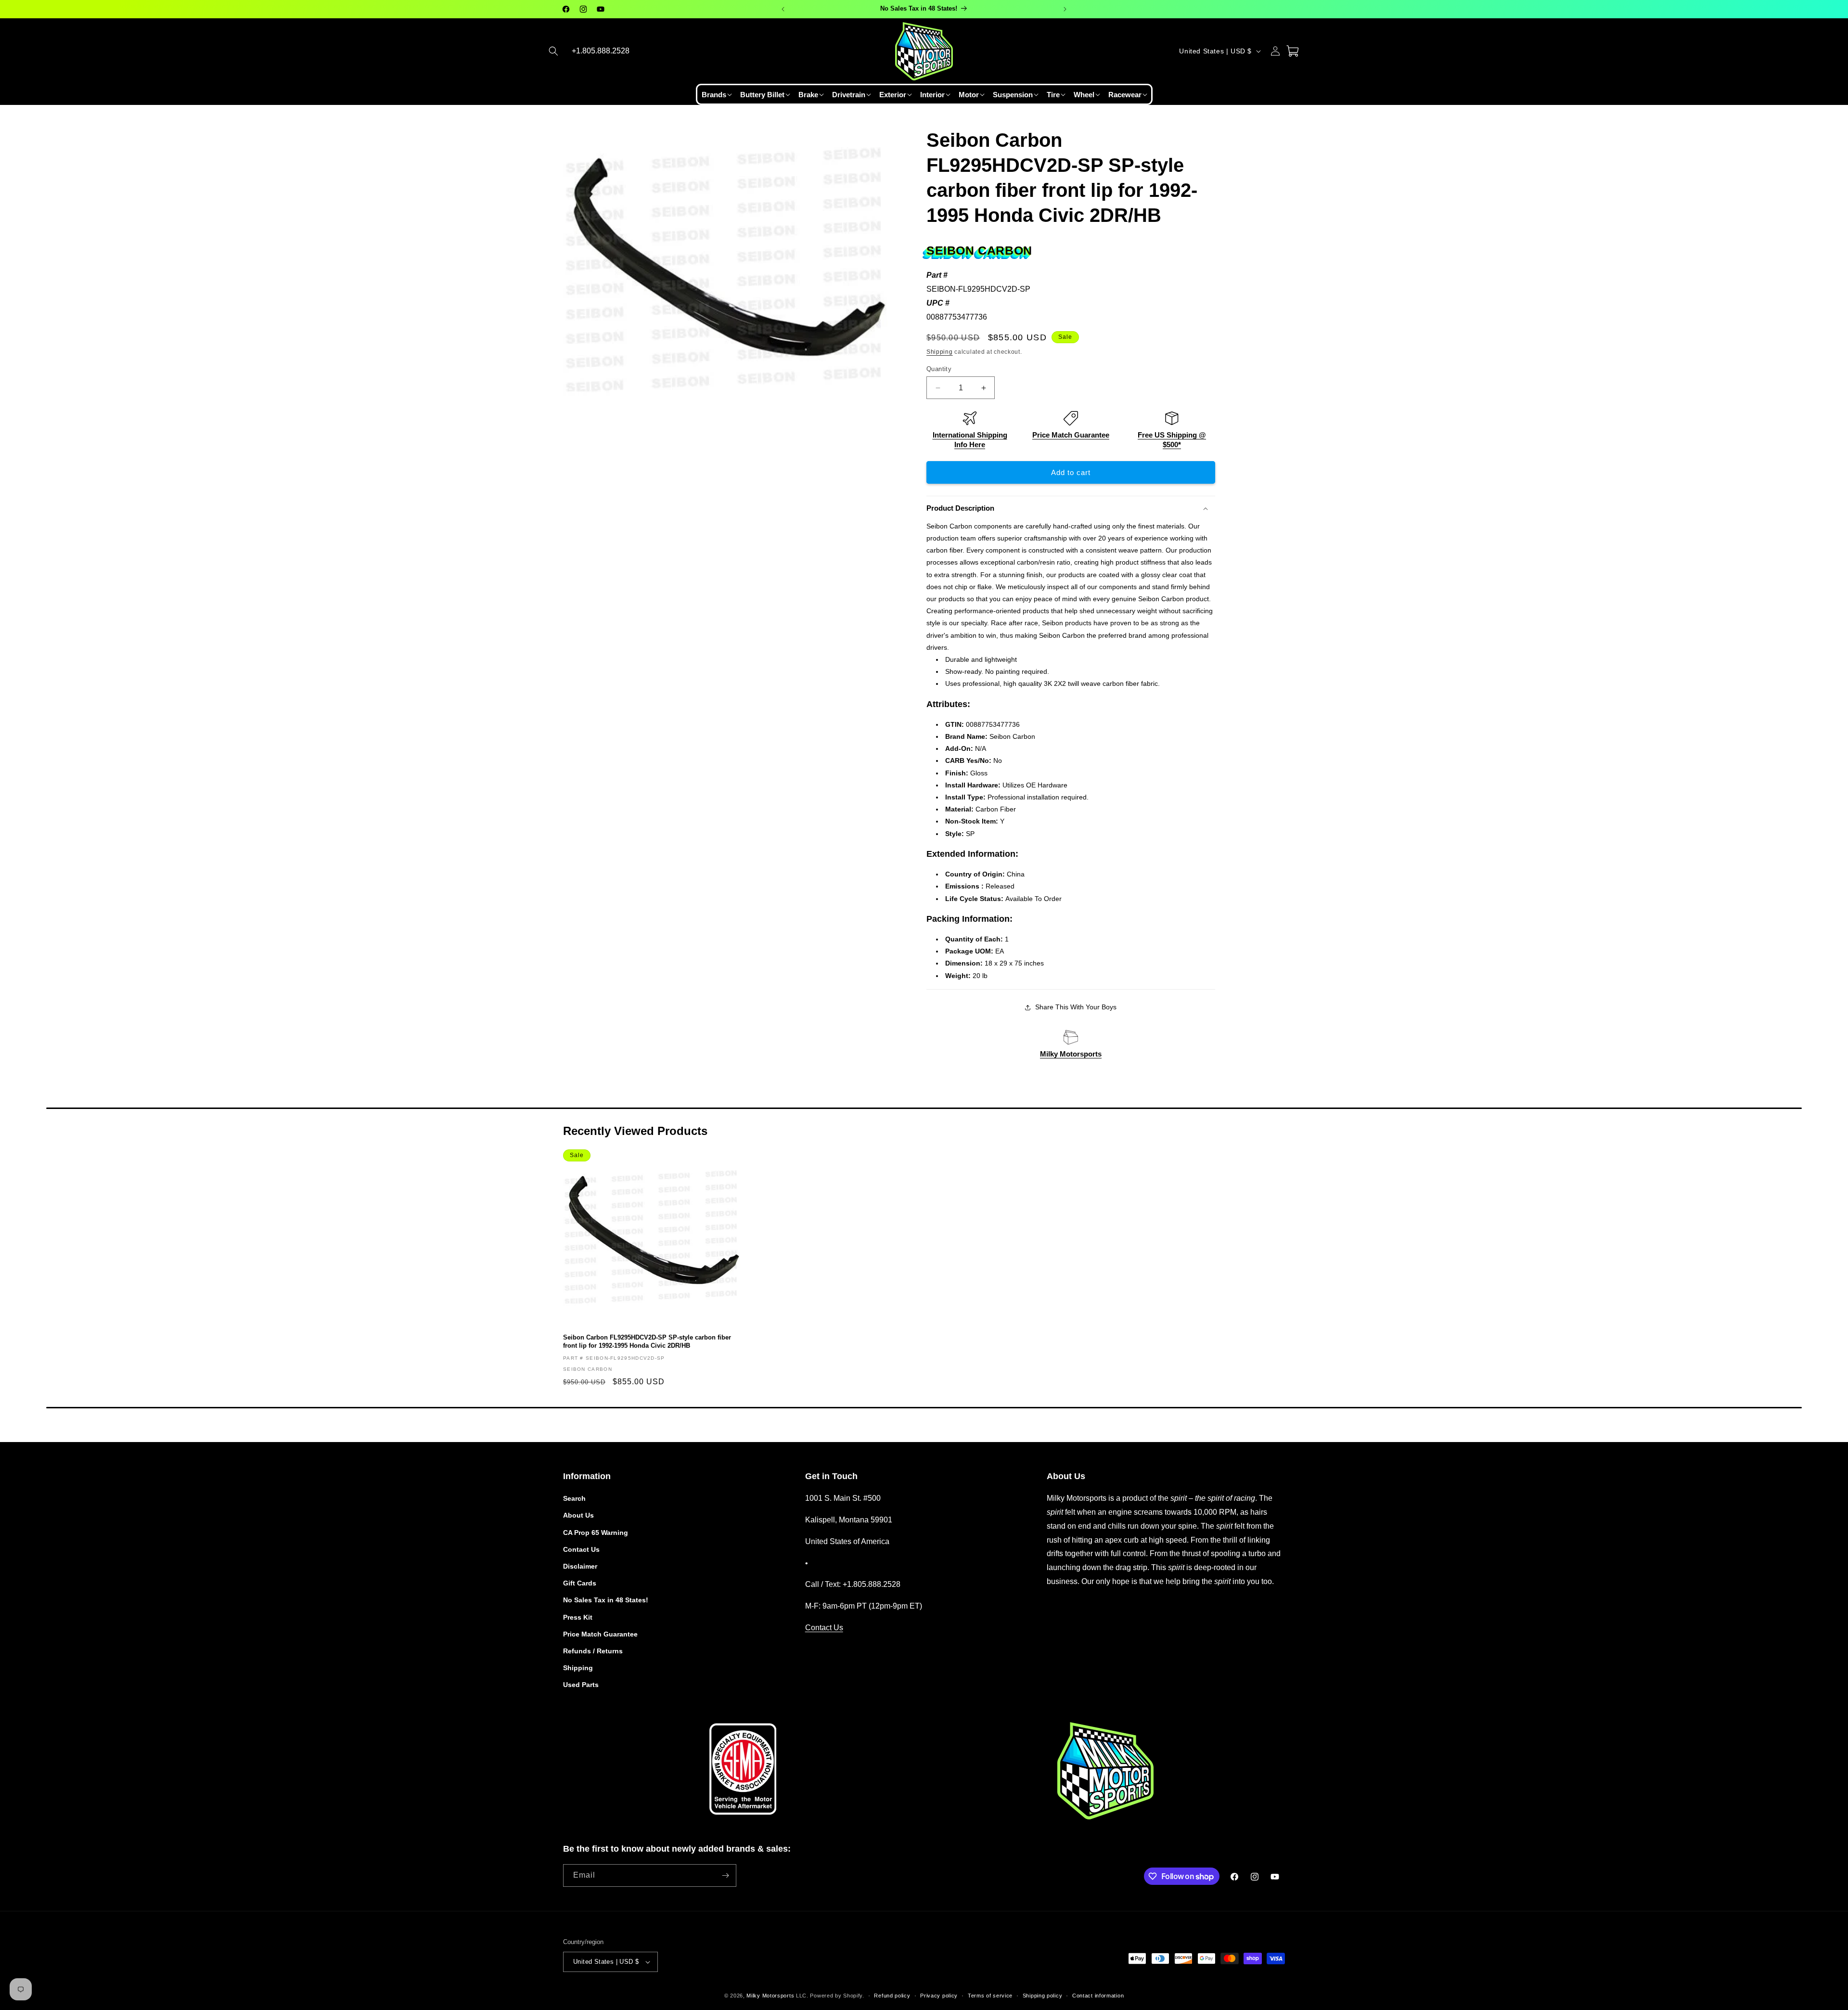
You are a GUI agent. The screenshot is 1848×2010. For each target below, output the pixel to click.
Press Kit (578, 1617)
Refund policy (892, 1996)
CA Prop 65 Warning (596, 1533)
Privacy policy (939, 1996)
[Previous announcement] (783, 9)
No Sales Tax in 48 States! (606, 1600)
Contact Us (581, 1549)
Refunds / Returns (593, 1651)
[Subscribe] (725, 1875)
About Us (578, 1515)
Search (574, 1498)
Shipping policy (1043, 1996)
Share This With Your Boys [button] (1076, 1007)
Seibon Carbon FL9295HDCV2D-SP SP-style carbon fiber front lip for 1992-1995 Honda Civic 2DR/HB (647, 1341)
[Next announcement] (1065, 9)
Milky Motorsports (1071, 1054)
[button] (553, 51)
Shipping (940, 352)
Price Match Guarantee (1071, 435)
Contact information (1098, 1996)
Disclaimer (580, 1566)
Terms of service (990, 1996)
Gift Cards (580, 1583)
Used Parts (581, 1685)
